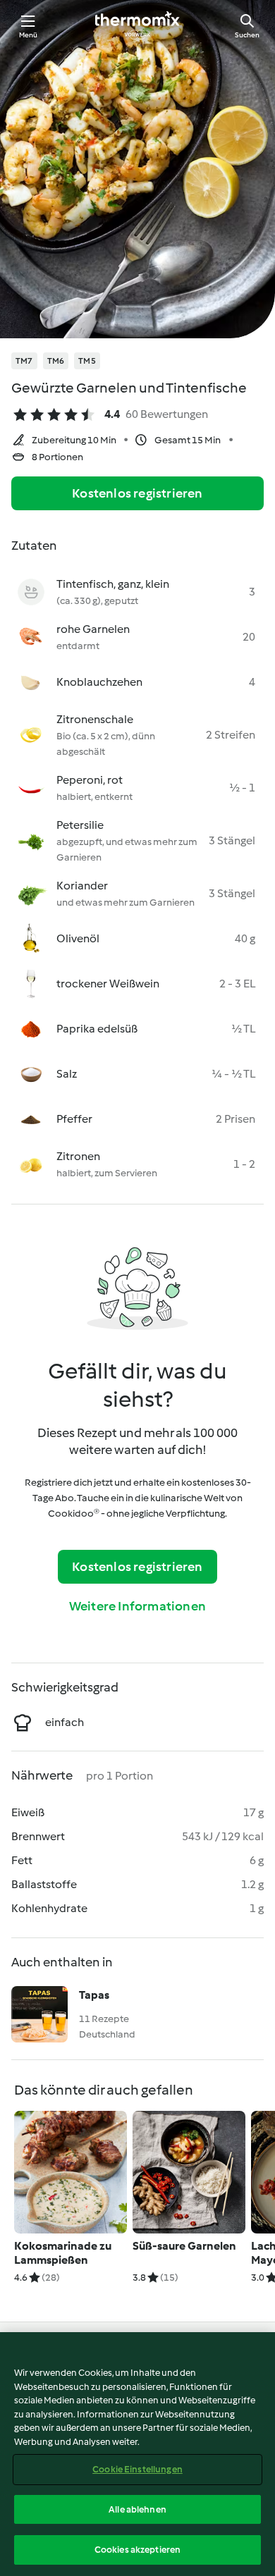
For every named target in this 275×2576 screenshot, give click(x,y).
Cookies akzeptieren (137, 2550)
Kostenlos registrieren (137, 493)
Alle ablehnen (137, 2509)
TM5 (87, 361)
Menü (29, 35)
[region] (137, 2454)
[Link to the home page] (137, 25)
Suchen (247, 35)
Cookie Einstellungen (137, 2469)
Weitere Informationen (137, 1606)
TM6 (56, 361)
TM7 (24, 361)
